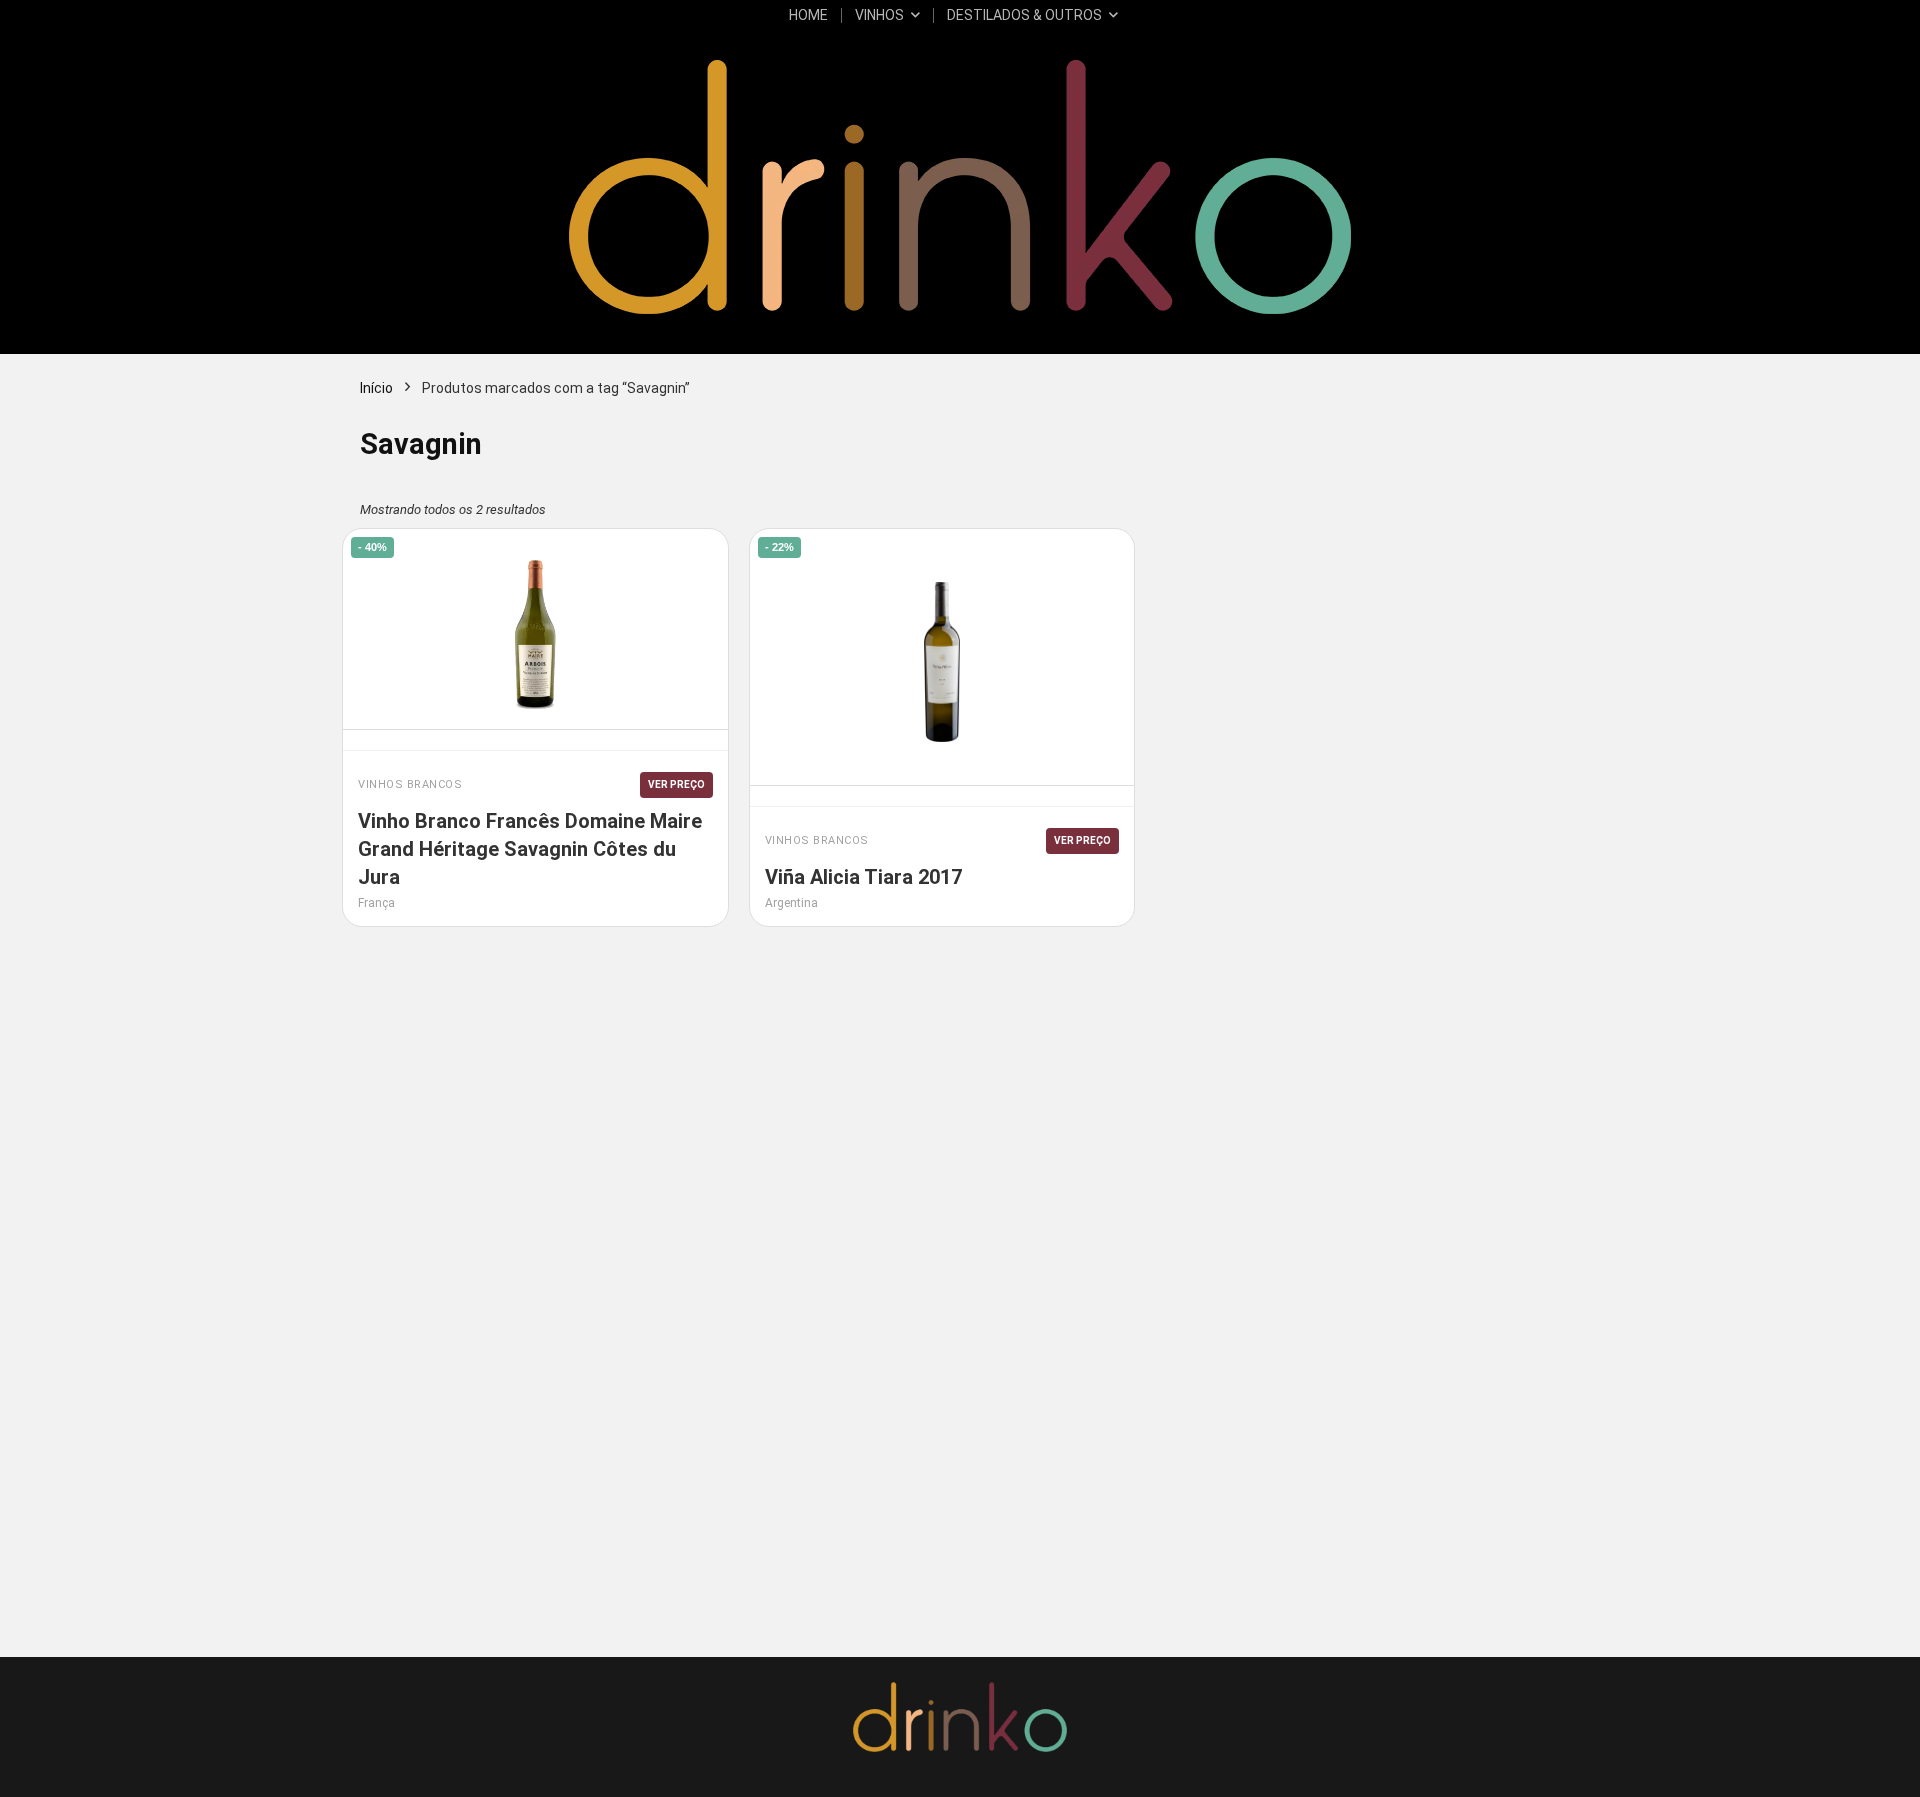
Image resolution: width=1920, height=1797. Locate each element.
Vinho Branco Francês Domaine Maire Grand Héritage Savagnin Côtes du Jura (530, 849)
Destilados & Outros (1024, 15)
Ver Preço (676, 784)
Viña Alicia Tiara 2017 (863, 877)
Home (808, 15)
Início (376, 388)
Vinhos (879, 15)
